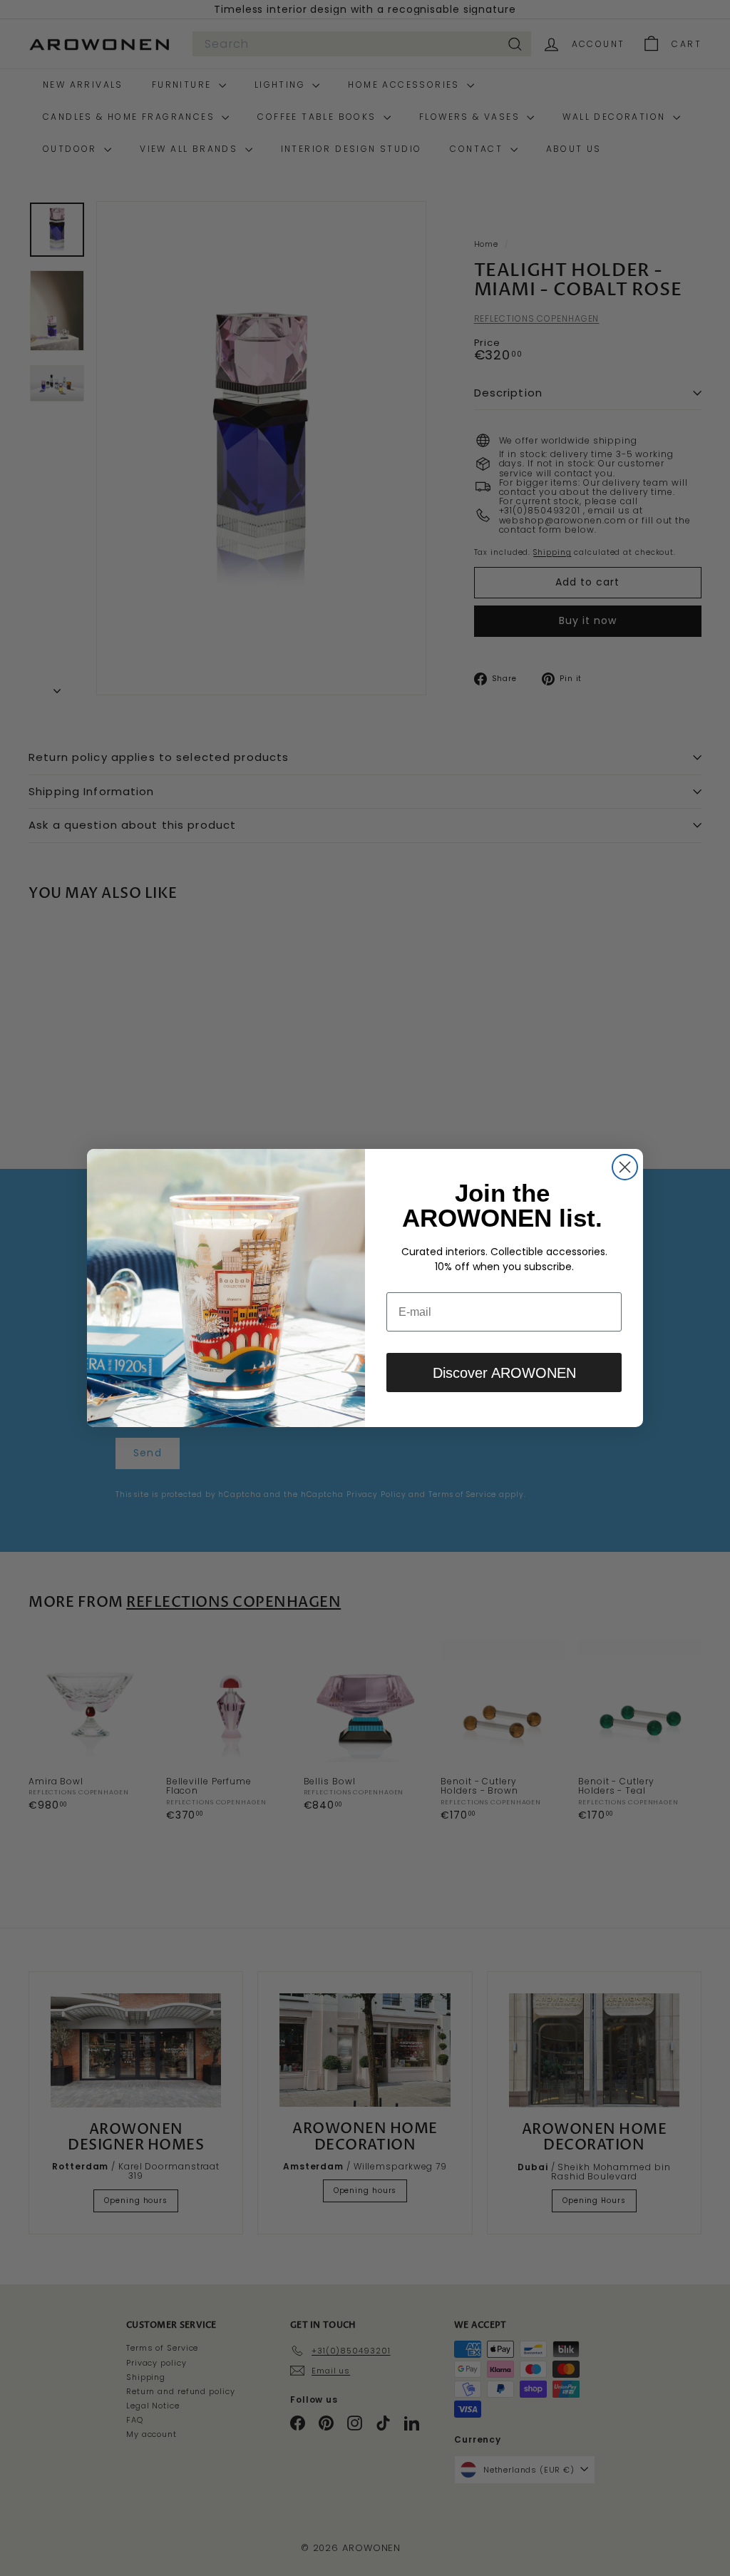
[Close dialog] (625, 1167)
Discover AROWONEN (504, 1373)
